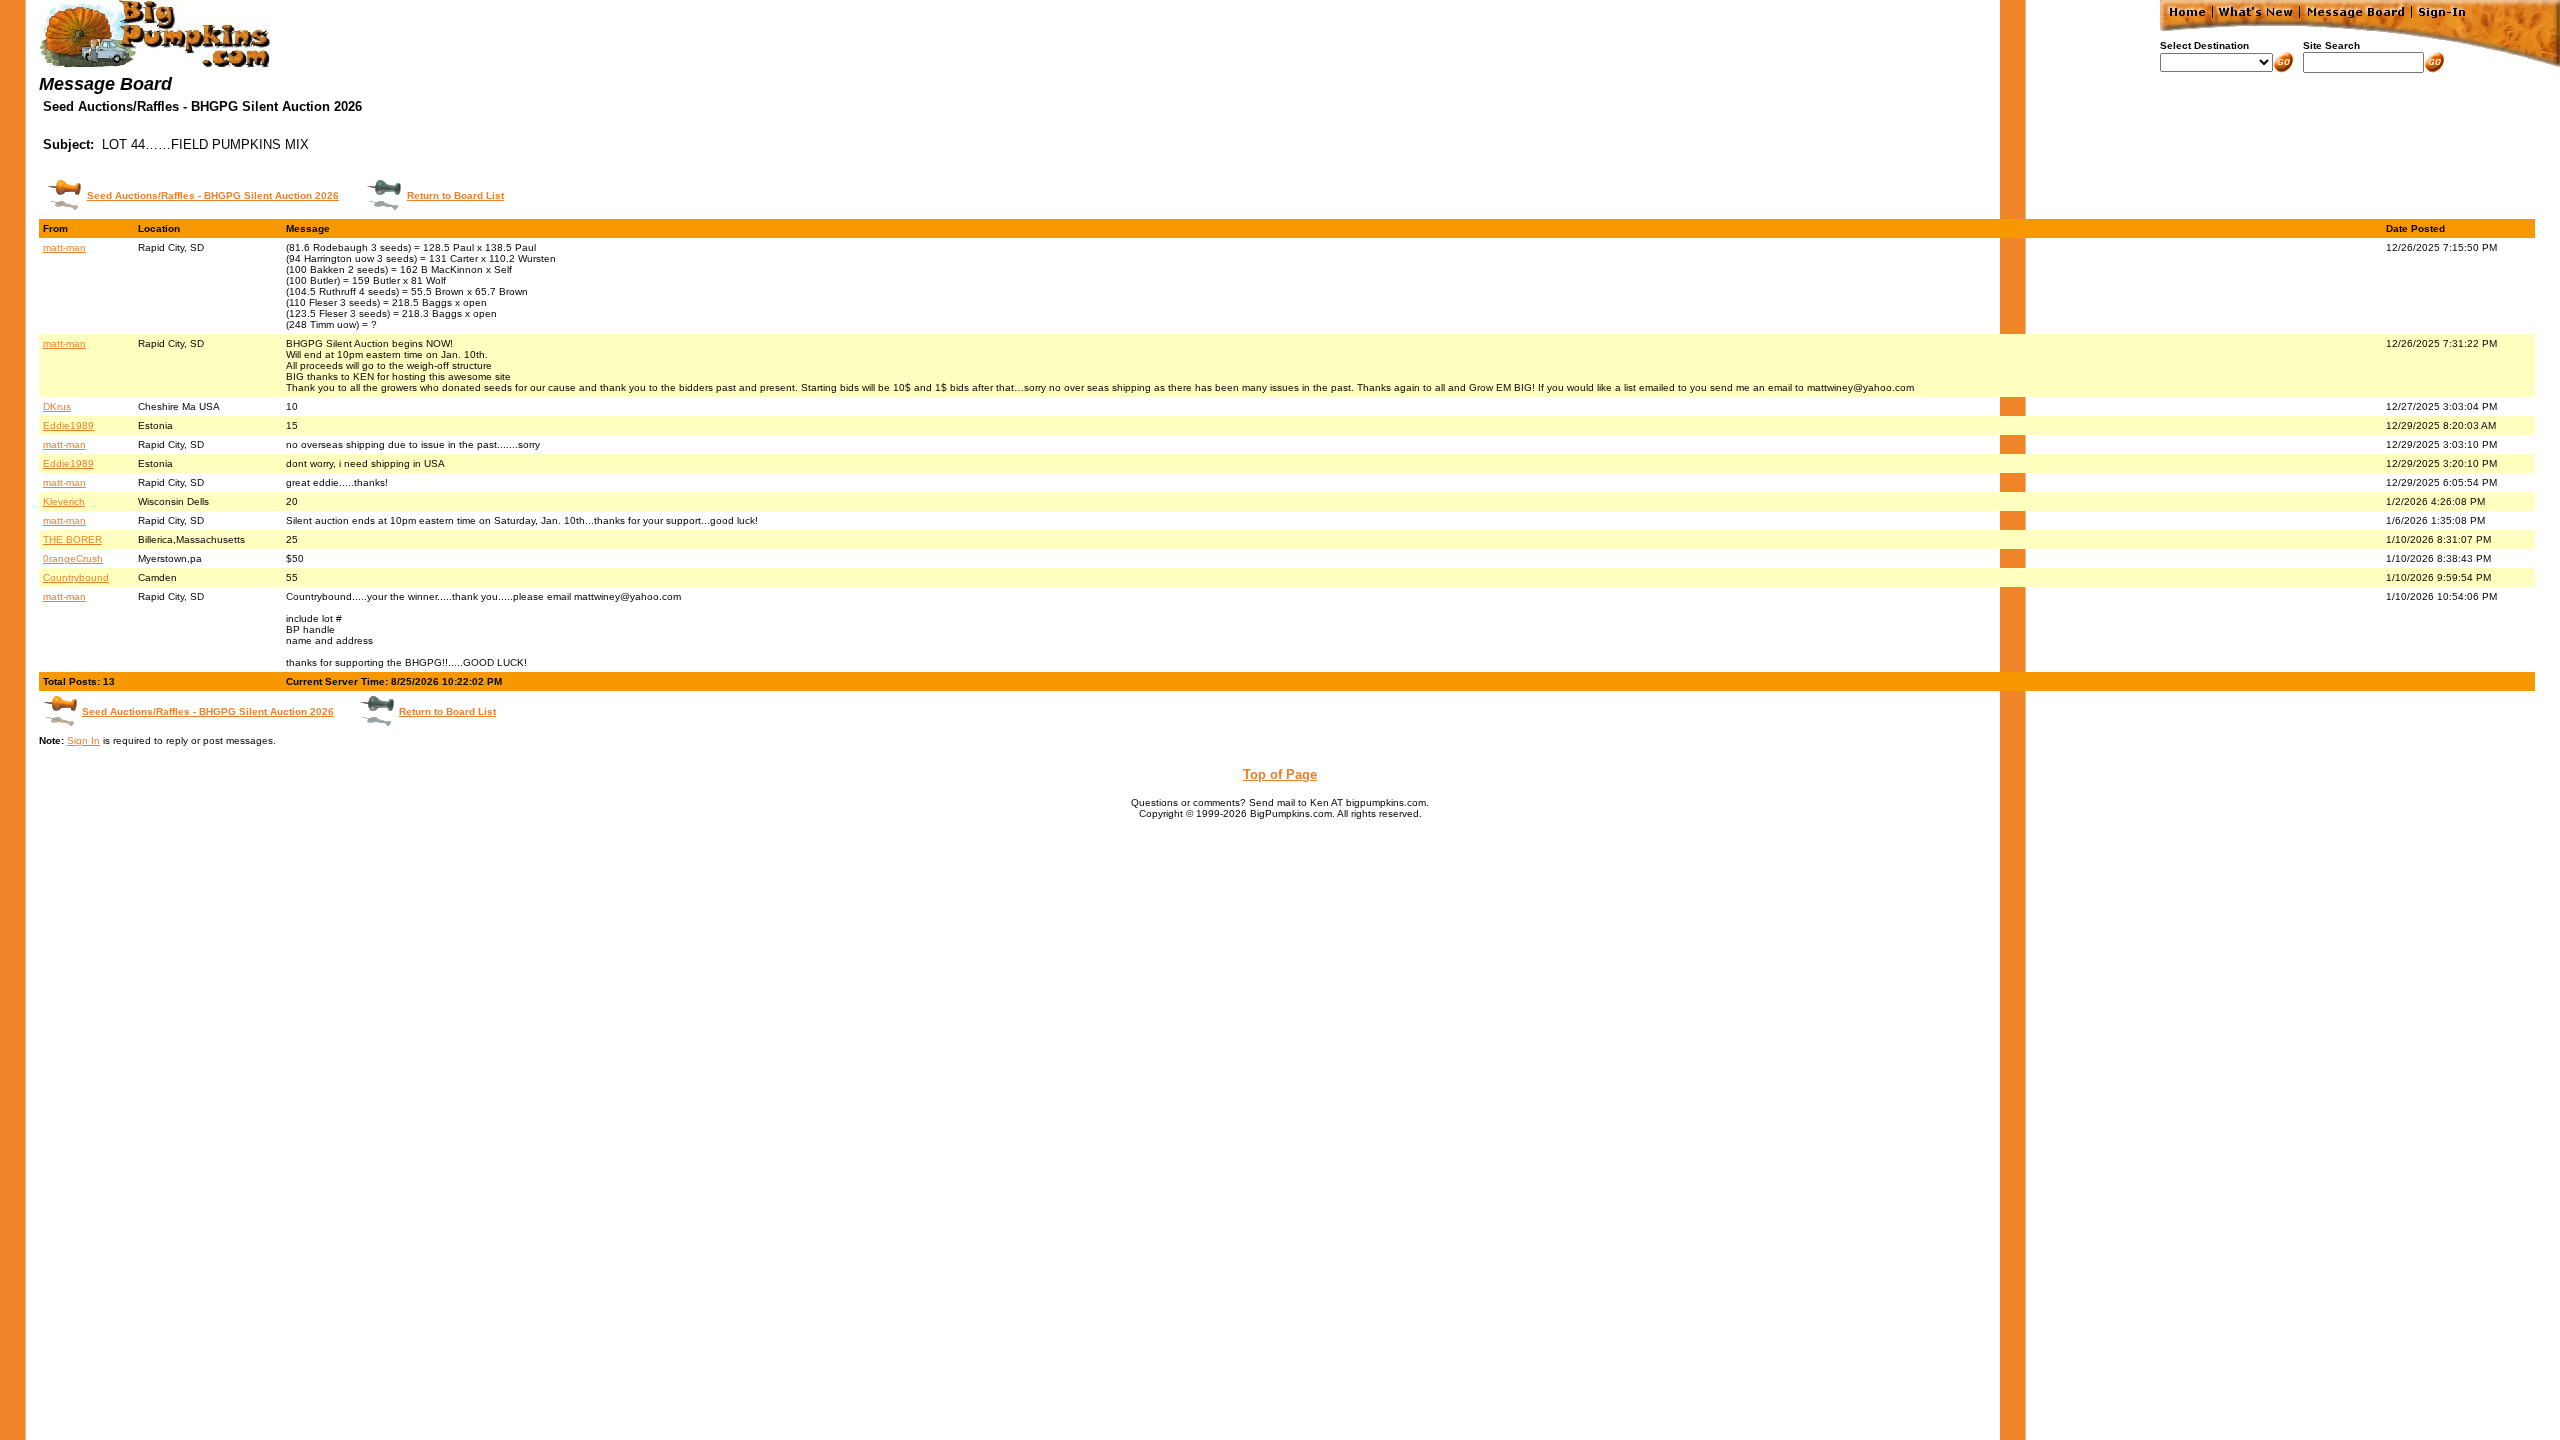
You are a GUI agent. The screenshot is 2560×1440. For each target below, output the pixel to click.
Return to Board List (455, 195)
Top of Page (1280, 774)
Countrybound (76, 577)
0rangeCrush (73, 558)
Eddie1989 (68, 425)
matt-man (64, 247)
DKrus (57, 406)
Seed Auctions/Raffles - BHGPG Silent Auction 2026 (213, 195)
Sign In (83, 740)
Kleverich (64, 501)
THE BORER (72, 539)
